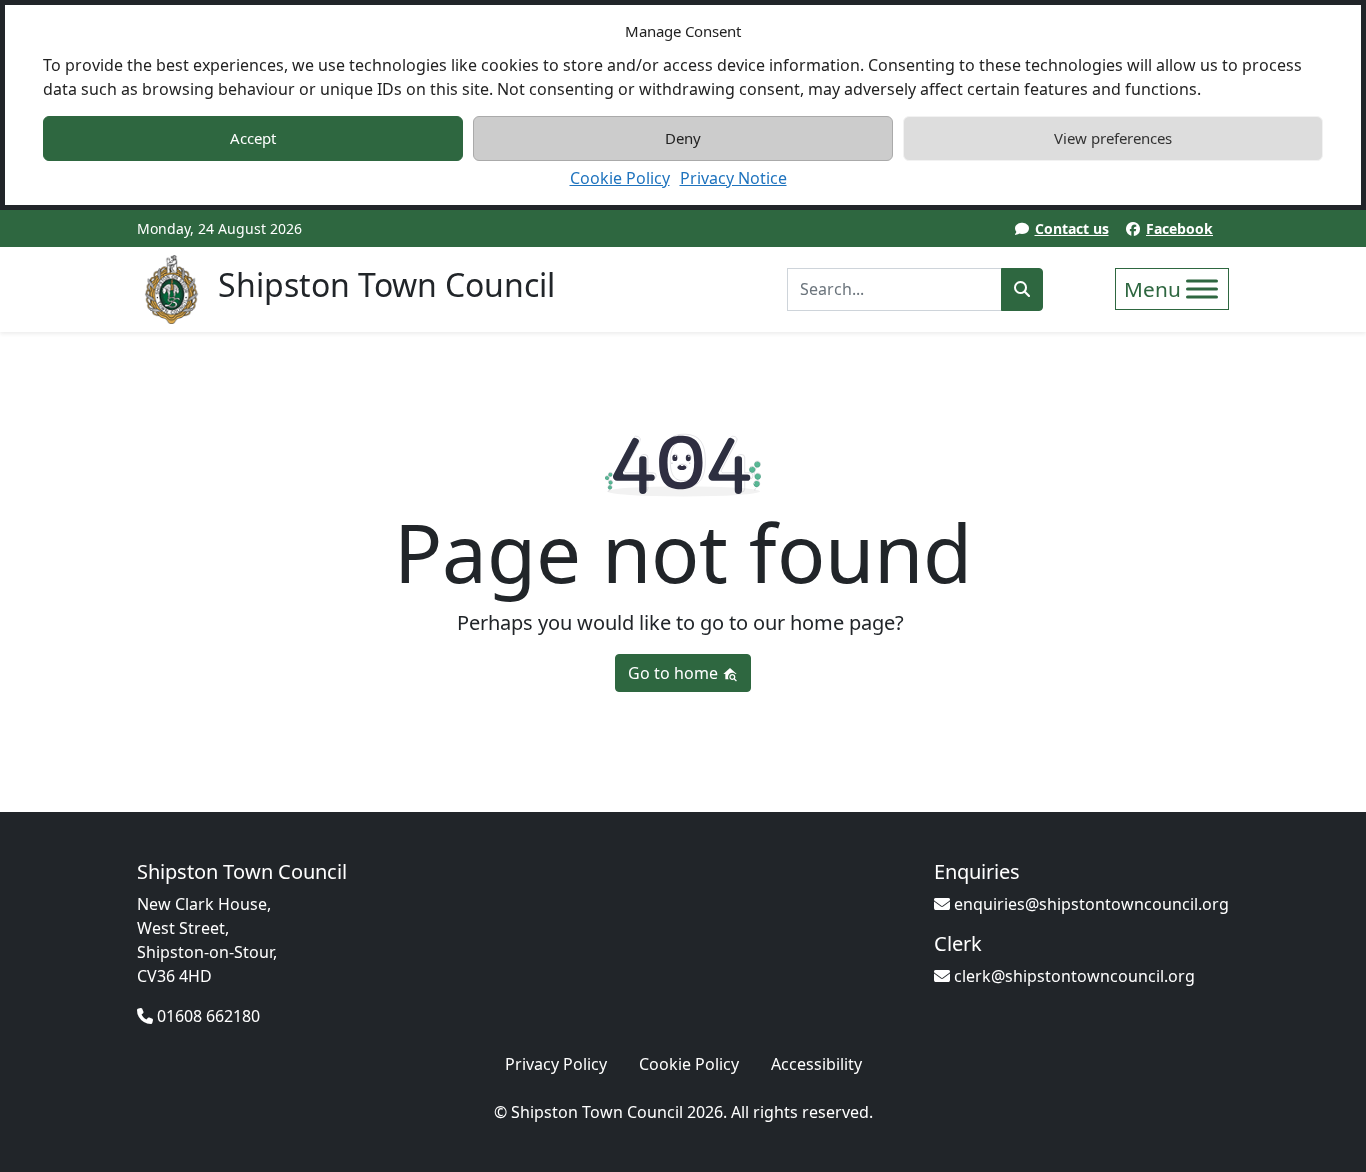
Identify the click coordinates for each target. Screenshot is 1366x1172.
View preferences (1113, 138)
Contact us (1072, 228)
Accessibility (816, 1064)
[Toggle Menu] (1202, 288)
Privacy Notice (733, 178)
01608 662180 (206, 1016)
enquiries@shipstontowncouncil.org (1089, 904)
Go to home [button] (675, 673)
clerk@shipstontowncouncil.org (1072, 976)
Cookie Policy (620, 178)
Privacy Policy (556, 1064)
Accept (253, 138)
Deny (683, 138)
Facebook (1179, 228)
